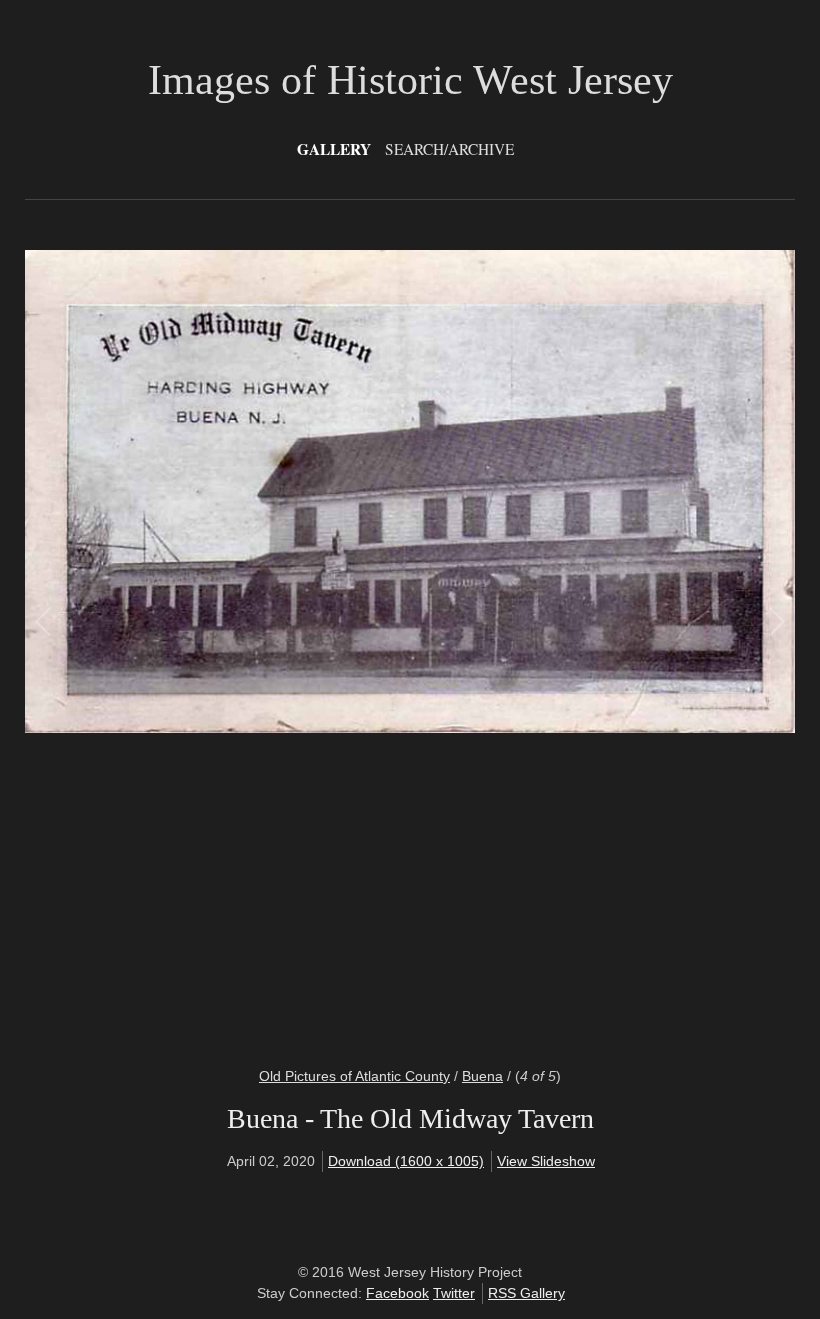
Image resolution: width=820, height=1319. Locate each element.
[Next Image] (592, 645)
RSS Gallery (526, 1293)
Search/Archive (449, 149)
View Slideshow (546, 1161)
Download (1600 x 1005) (406, 1161)
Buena (482, 1076)
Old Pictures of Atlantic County (354, 1076)
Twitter (454, 1293)
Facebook (397, 1293)
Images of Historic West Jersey (410, 80)
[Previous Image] (227, 645)
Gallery (334, 149)
